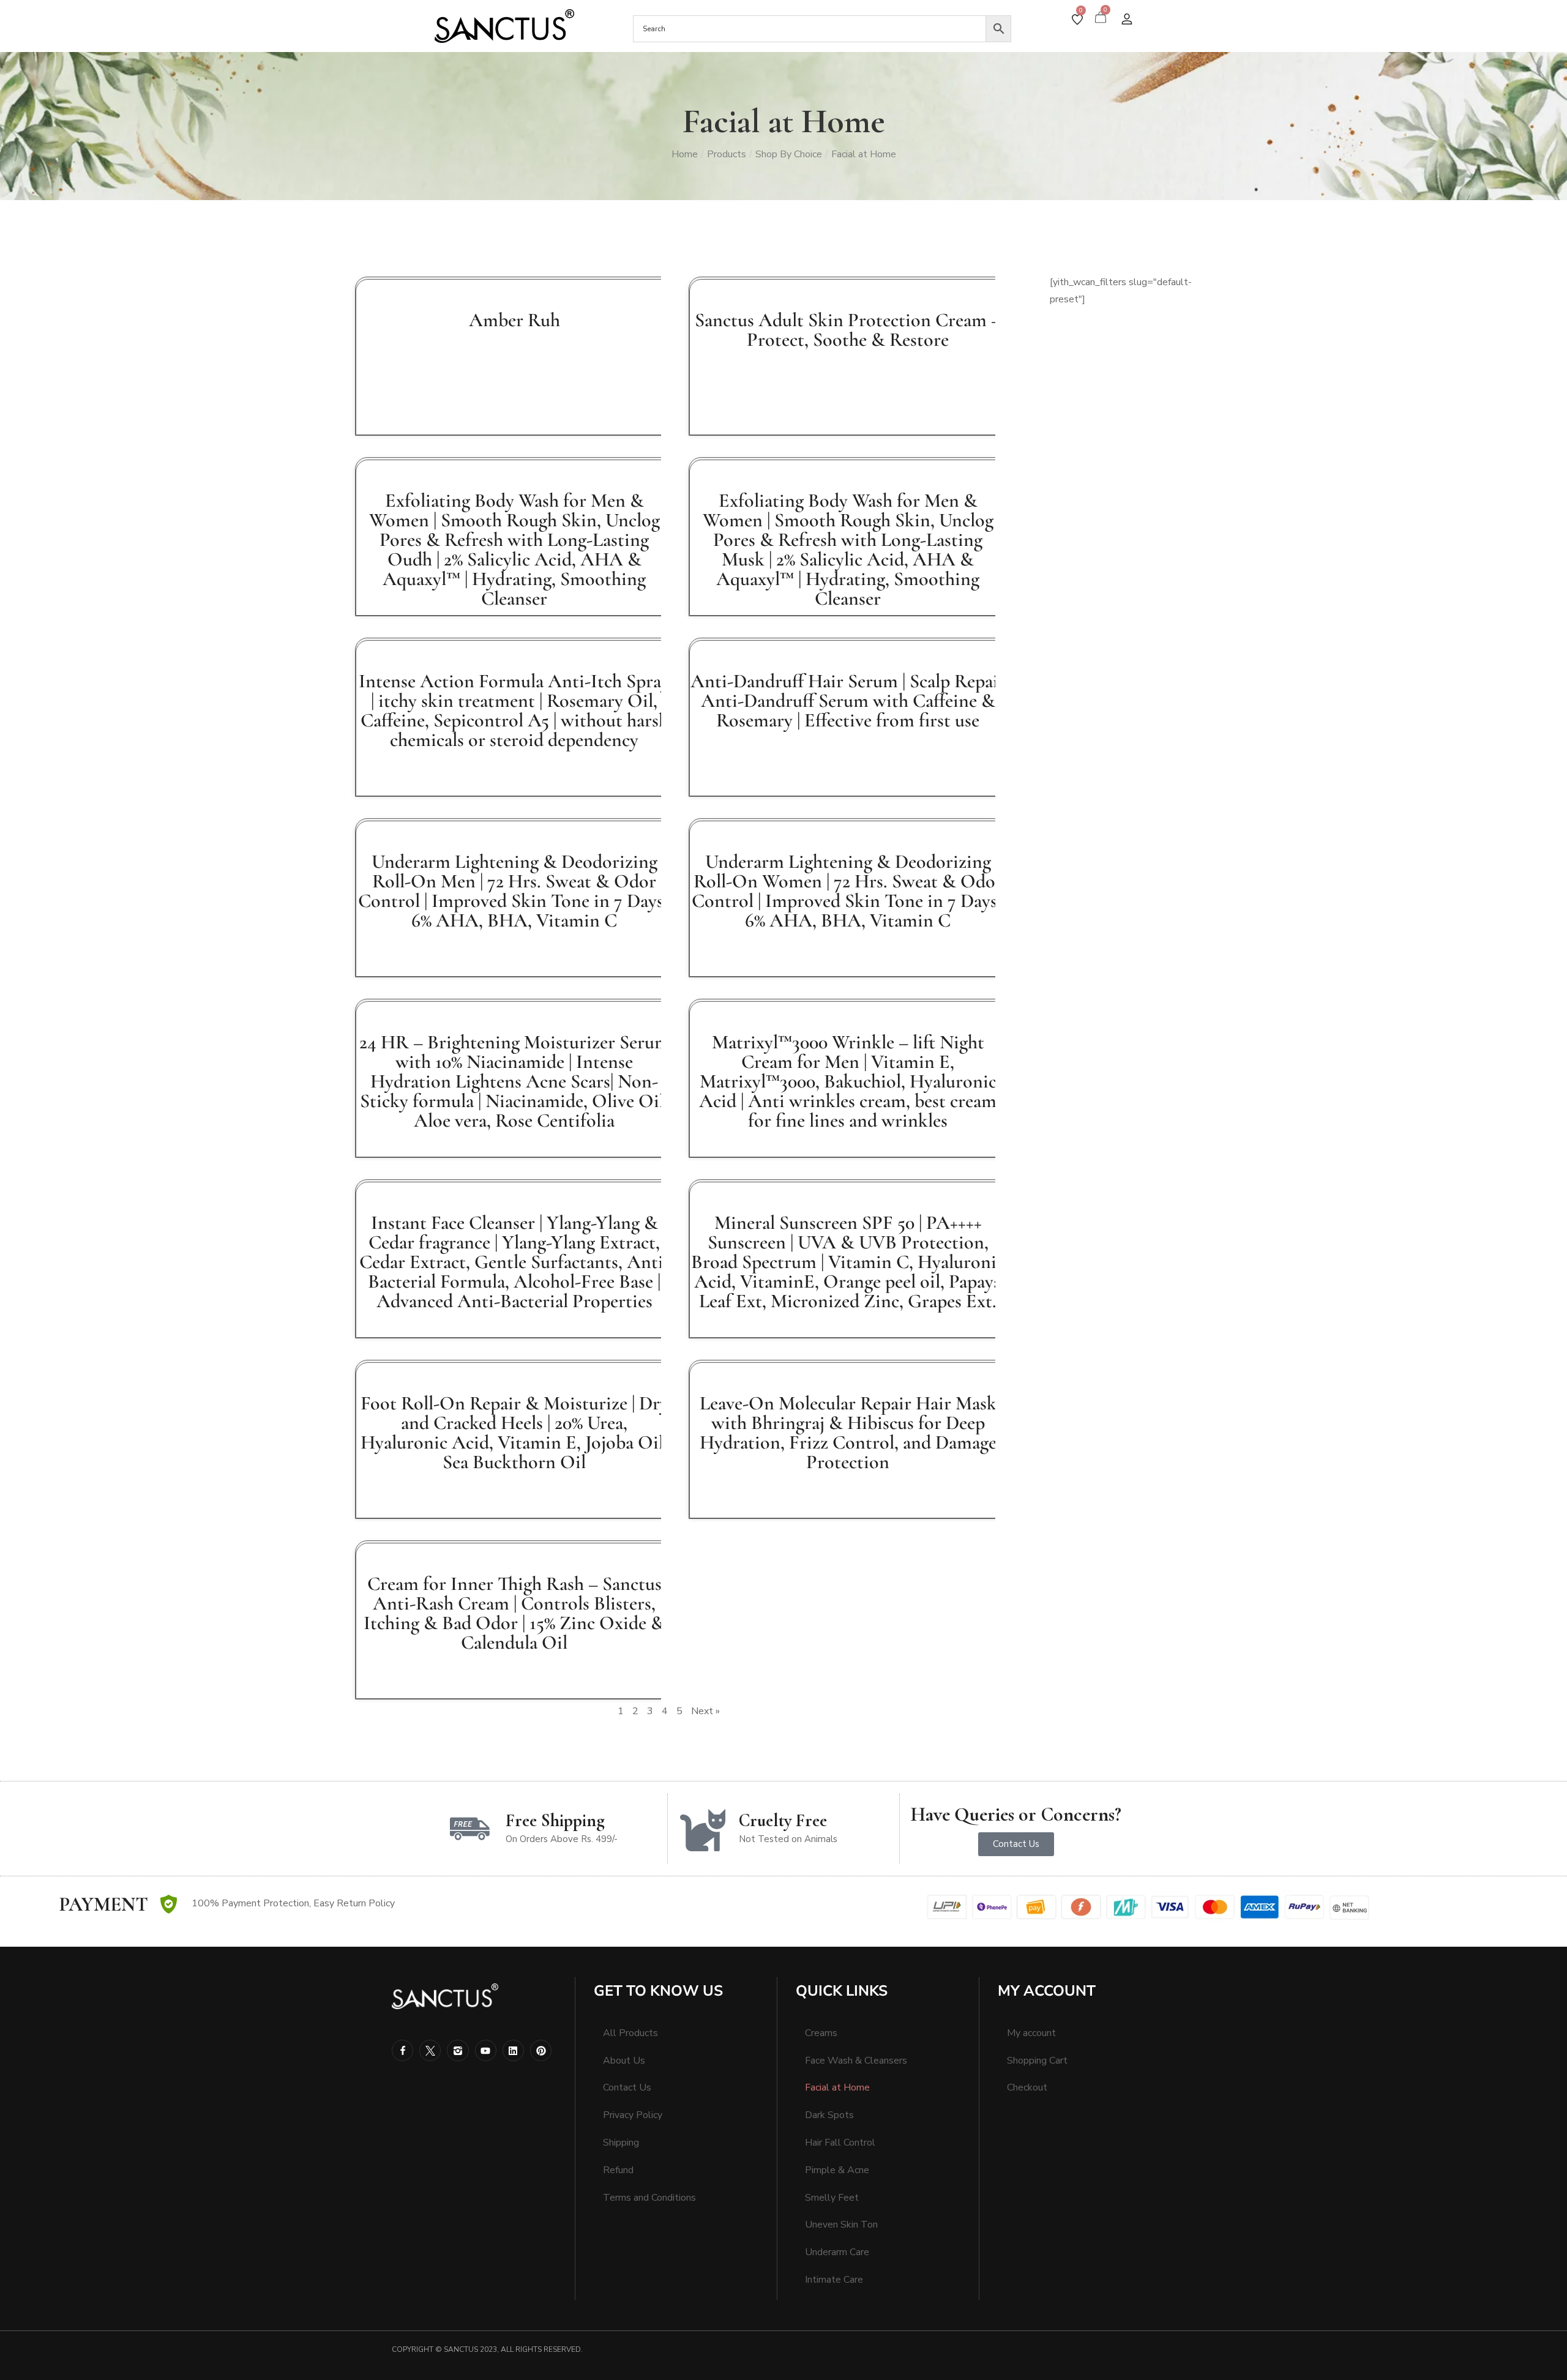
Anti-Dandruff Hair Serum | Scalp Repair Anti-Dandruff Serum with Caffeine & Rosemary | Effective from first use (848, 700)
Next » (705, 1711)
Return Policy (366, 1903)
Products (727, 154)
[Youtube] (486, 2050)
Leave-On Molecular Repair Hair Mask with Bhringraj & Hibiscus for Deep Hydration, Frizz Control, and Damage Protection (848, 1432)
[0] (1077, 20)
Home (685, 154)
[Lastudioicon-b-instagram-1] (458, 2050)
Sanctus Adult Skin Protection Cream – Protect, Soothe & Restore (848, 330)
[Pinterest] (541, 2050)
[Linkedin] (513, 2050)
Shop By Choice (789, 154)
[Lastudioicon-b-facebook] (402, 2050)
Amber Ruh (514, 320)
